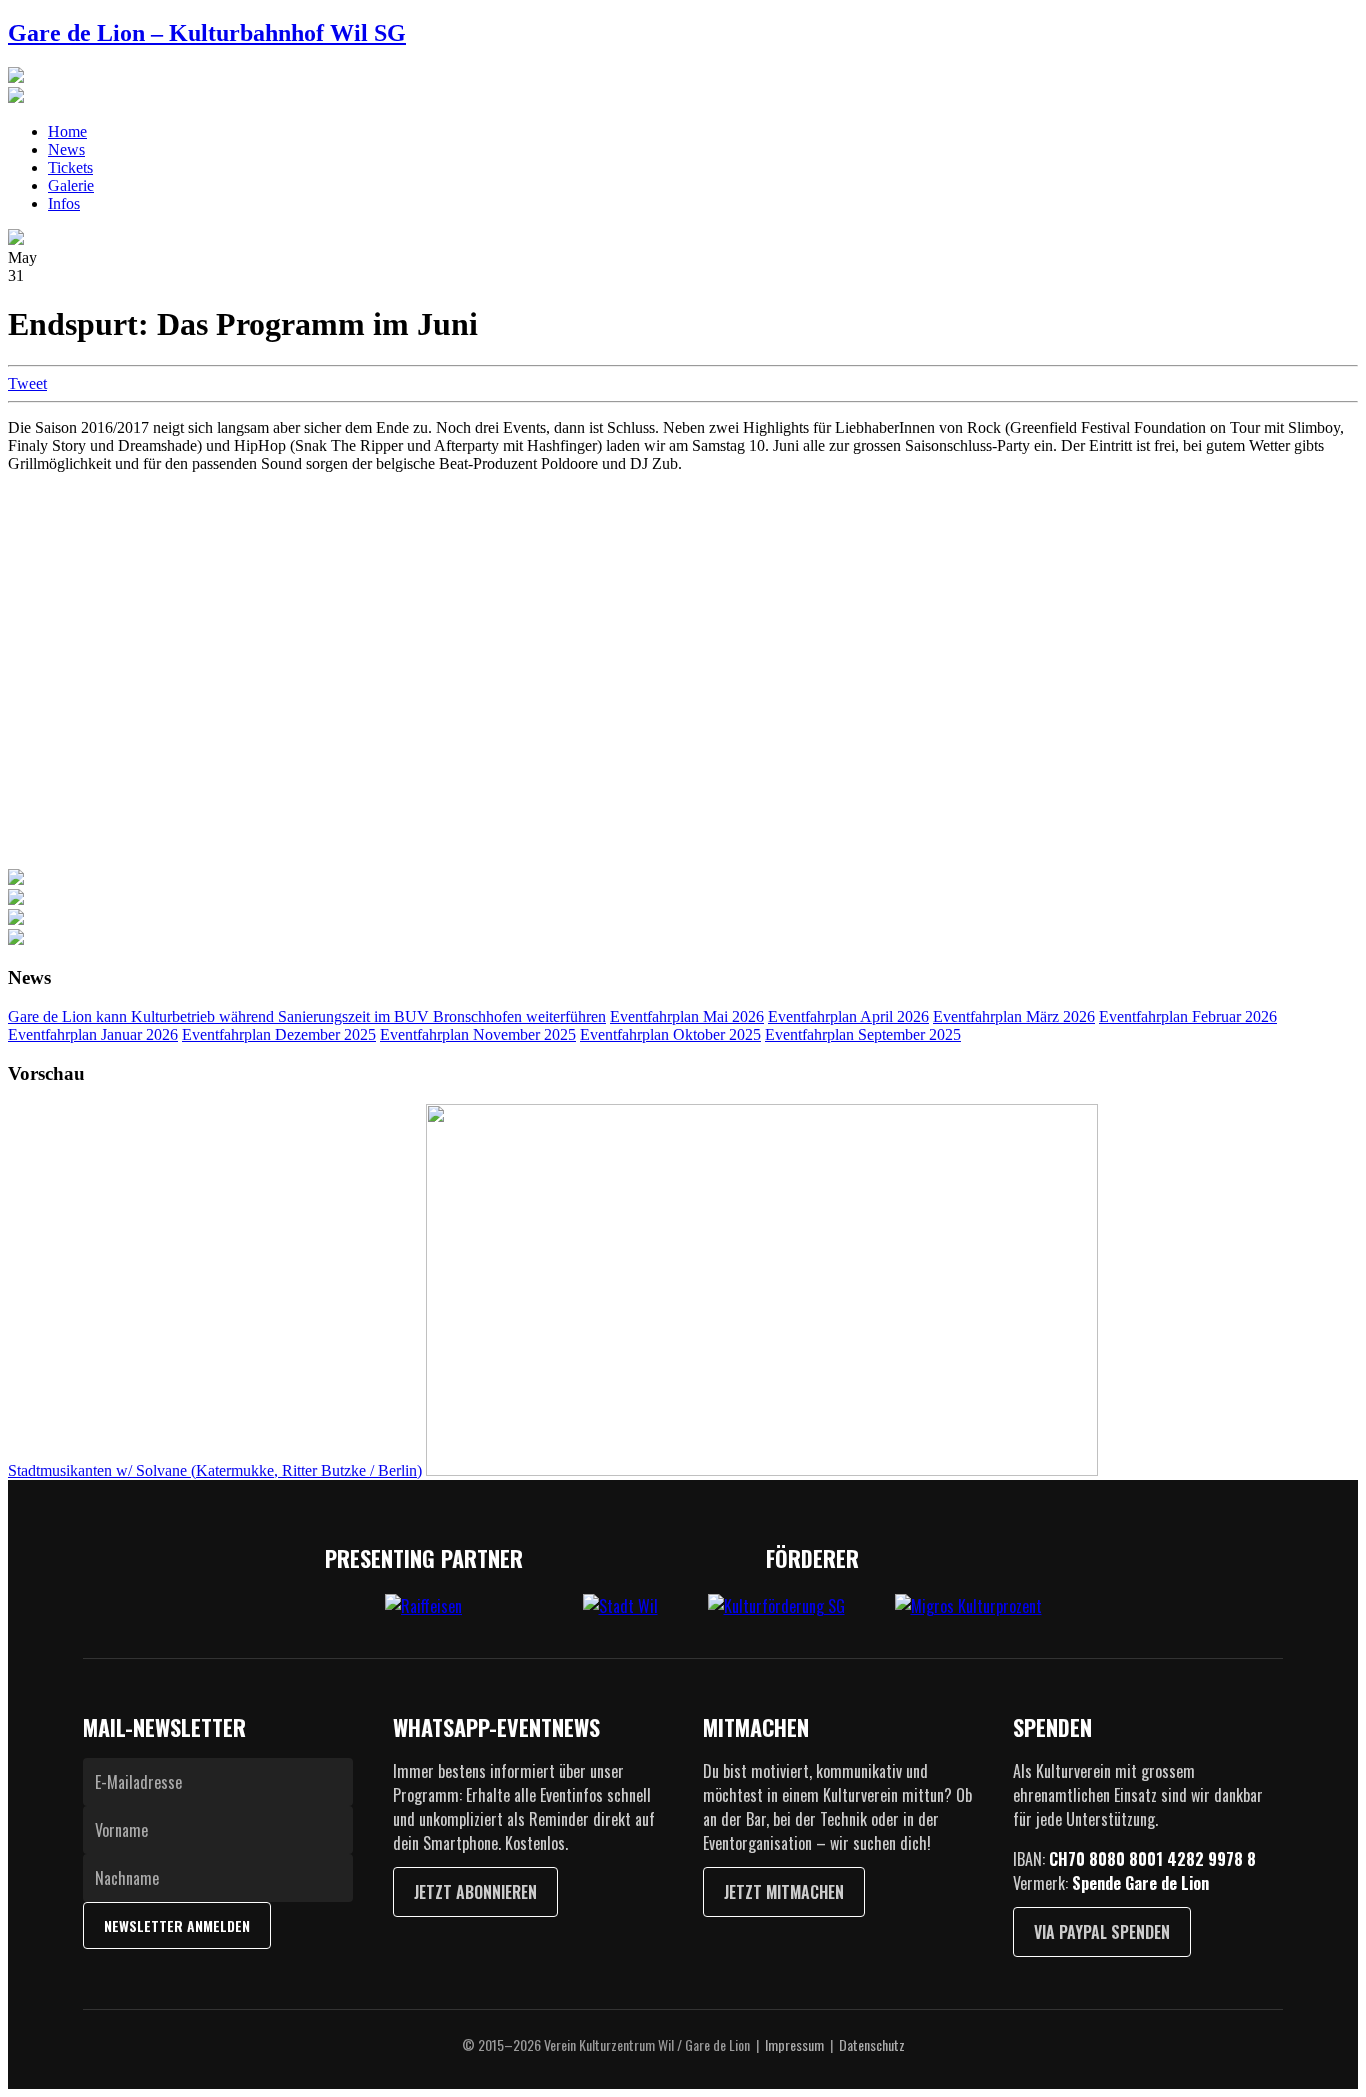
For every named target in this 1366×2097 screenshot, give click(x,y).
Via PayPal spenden (1102, 1932)
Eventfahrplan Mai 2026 (687, 1016)
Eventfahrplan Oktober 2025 (670, 1034)
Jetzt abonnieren (475, 1892)
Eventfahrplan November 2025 (478, 1034)
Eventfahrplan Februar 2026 (1188, 1016)
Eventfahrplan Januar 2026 (93, 1034)
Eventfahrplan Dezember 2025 (279, 1034)
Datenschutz (872, 2044)
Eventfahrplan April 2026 (848, 1016)
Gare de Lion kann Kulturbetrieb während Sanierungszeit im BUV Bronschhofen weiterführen (307, 1016)
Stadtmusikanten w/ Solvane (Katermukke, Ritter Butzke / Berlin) (215, 1470)
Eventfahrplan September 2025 (863, 1034)
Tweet (27, 383)
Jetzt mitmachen (784, 1892)
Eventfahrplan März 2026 (1014, 1016)
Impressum (794, 2044)
